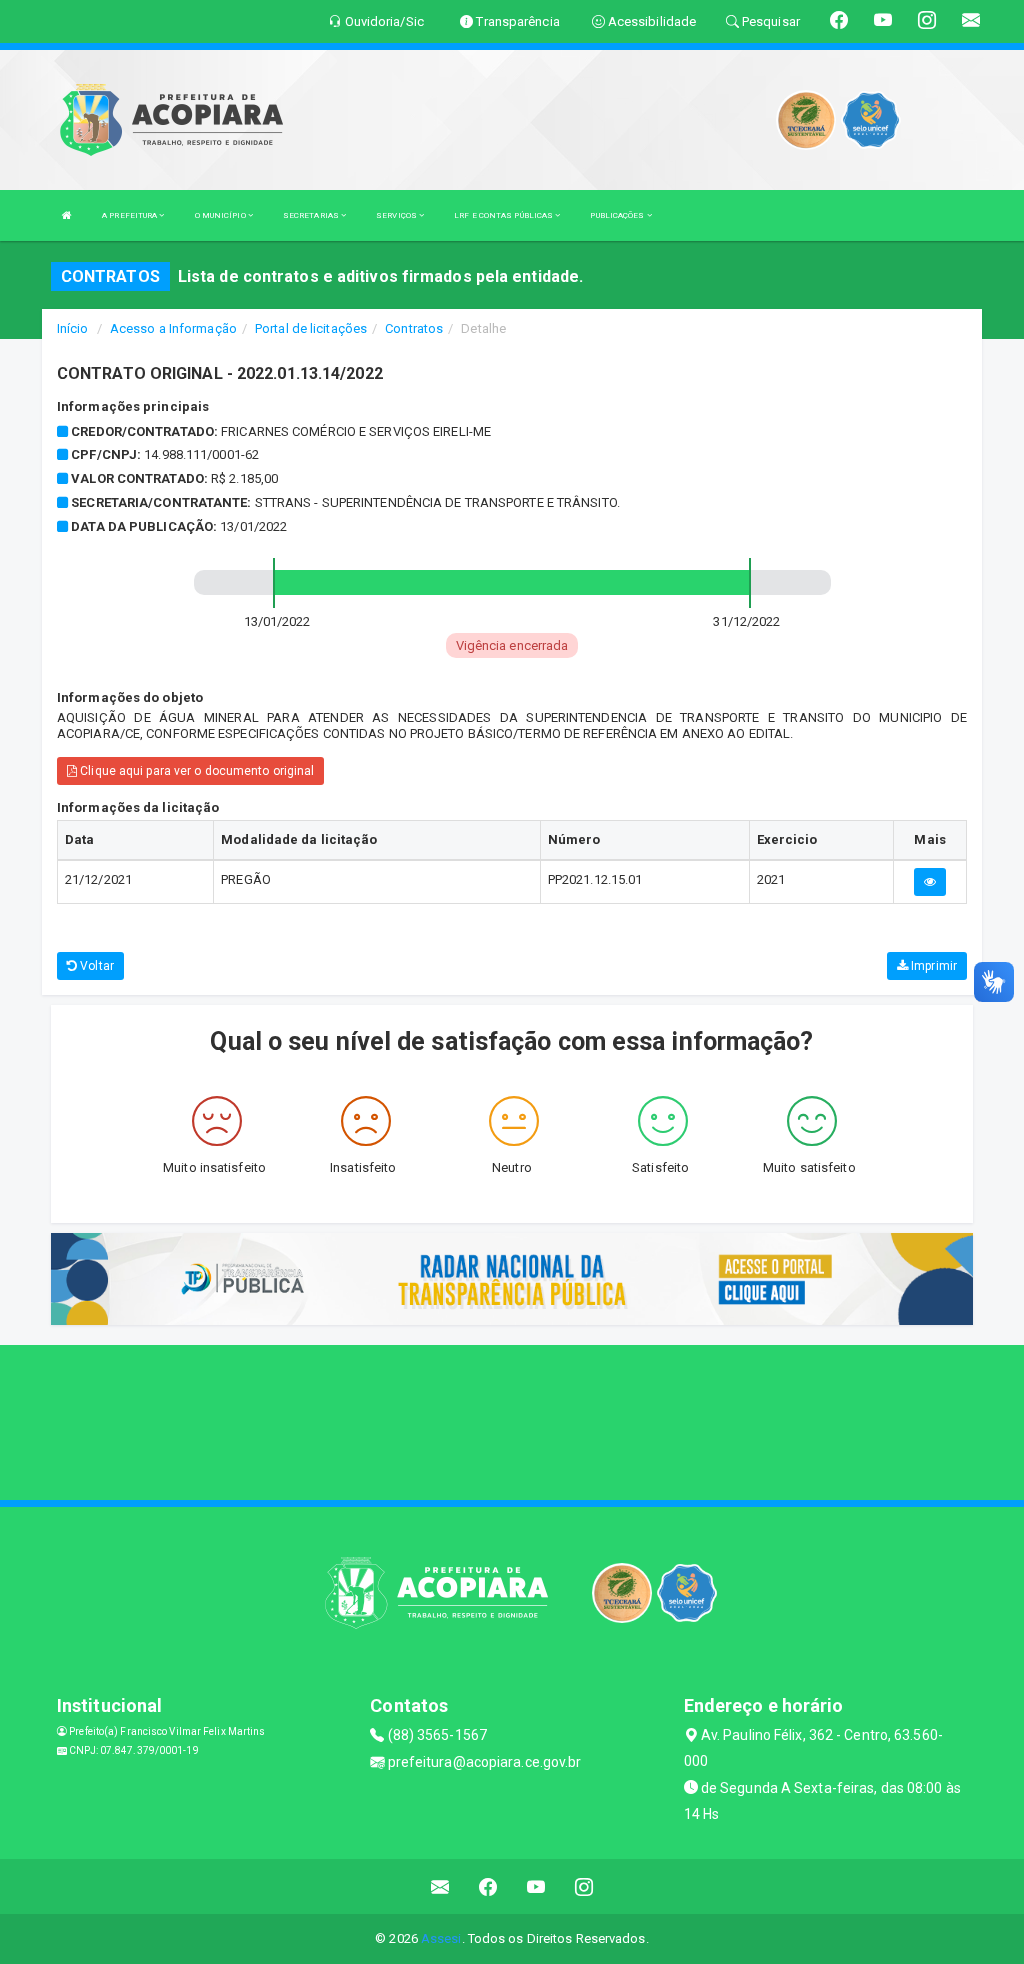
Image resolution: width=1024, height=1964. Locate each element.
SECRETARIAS (312, 215)
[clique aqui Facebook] (488, 1886)
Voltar (95, 966)
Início (73, 328)
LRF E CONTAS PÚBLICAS (504, 215)
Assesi (441, 1938)
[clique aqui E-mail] (440, 1886)
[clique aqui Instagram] (584, 1886)
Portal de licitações (311, 328)
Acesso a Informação (173, 328)
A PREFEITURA (130, 215)
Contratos (414, 328)
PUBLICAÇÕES (618, 215)
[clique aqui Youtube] (536, 1886)
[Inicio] (67, 215)
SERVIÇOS (397, 215)
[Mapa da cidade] (512, 1420)
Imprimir (932, 966)
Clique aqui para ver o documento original (195, 771)
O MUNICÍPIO (221, 215)
